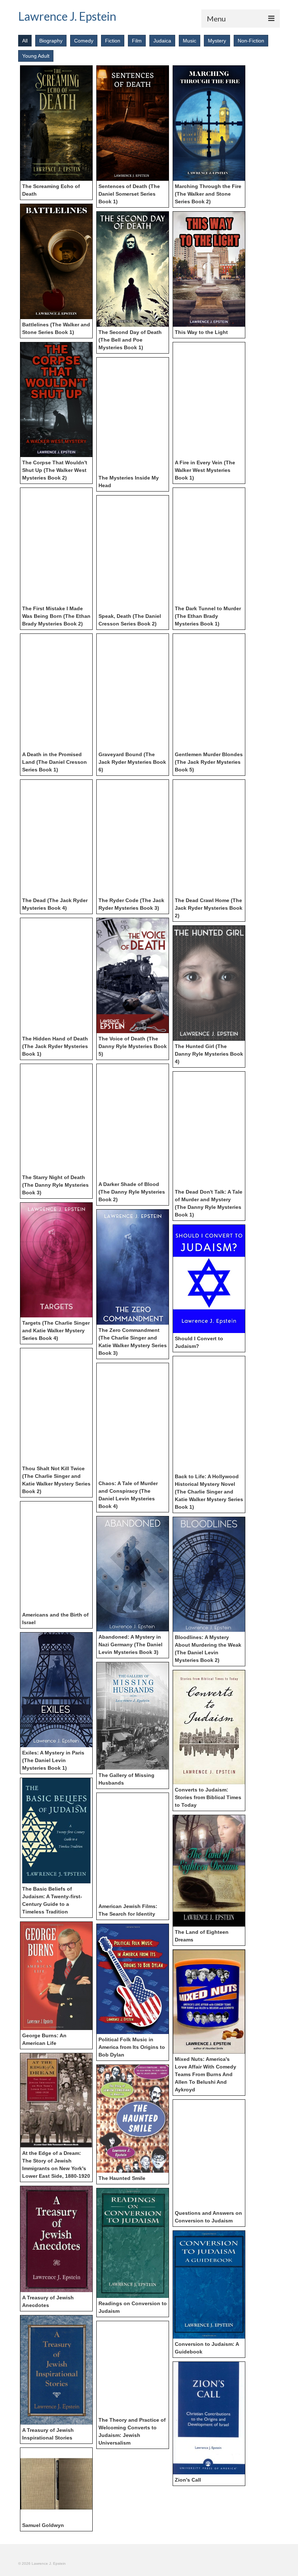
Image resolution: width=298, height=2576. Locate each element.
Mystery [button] (217, 41)
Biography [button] (51, 41)
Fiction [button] (113, 41)
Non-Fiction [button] (251, 41)
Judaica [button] (162, 41)
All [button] (25, 41)
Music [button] (190, 41)
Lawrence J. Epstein (67, 16)
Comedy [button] (84, 41)
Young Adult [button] (36, 56)
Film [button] (137, 41)
